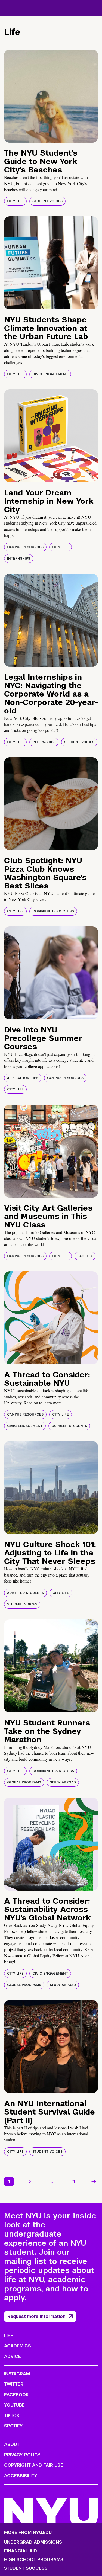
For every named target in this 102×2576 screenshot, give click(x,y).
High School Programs (34, 2560)
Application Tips (23, 1078)
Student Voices (47, 201)
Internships (19, 559)
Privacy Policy (22, 2455)
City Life (15, 201)
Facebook (16, 2395)
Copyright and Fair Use (34, 2465)
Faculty (85, 1256)
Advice (13, 2357)
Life (9, 2336)
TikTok (12, 2416)
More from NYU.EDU (28, 2532)
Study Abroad (63, 1782)
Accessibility (21, 2476)
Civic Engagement (50, 374)
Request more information (36, 2316)
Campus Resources (25, 547)
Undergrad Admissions (33, 2542)
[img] (51, 96)
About (12, 2444)
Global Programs (24, 1782)
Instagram (17, 2374)
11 (73, 2181)
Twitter (14, 2384)
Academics (18, 2346)
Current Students (69, 1426)
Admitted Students (25, 1593)
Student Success (26, 2568)
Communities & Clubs (53, 911)
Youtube (14, 2405)
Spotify (13, 2426)
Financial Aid (21, 2551)
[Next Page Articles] (94, 2182)
